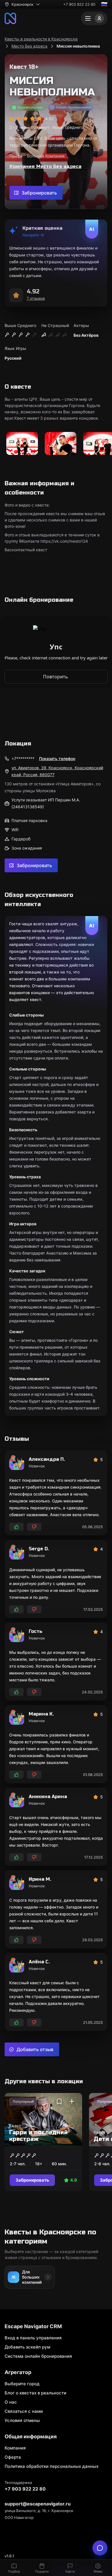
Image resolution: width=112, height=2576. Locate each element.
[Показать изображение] (22, 444)
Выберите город (22, 2384)
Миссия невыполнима (78, 46)
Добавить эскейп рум (27, 2347)
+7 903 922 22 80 (79, 4)
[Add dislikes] (34, 1527)
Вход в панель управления (33, 2338)
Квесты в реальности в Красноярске (41, 39)
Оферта (13, 2457)
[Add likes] (16, 1527)
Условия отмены (22, 2420)
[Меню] (94, 18)
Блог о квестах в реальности (35, 2393)
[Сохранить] (59, 2102)
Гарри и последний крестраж (38, 2136)
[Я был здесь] (72, 2102)
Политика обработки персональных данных (52, 2466)
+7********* (23, 759)
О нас (11, 2402)
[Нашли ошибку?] (100, 2548)
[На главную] (10, 18)
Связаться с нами (24, 2411)
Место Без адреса (29, 46)
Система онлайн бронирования (38, 2356)
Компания (15, 2448)
